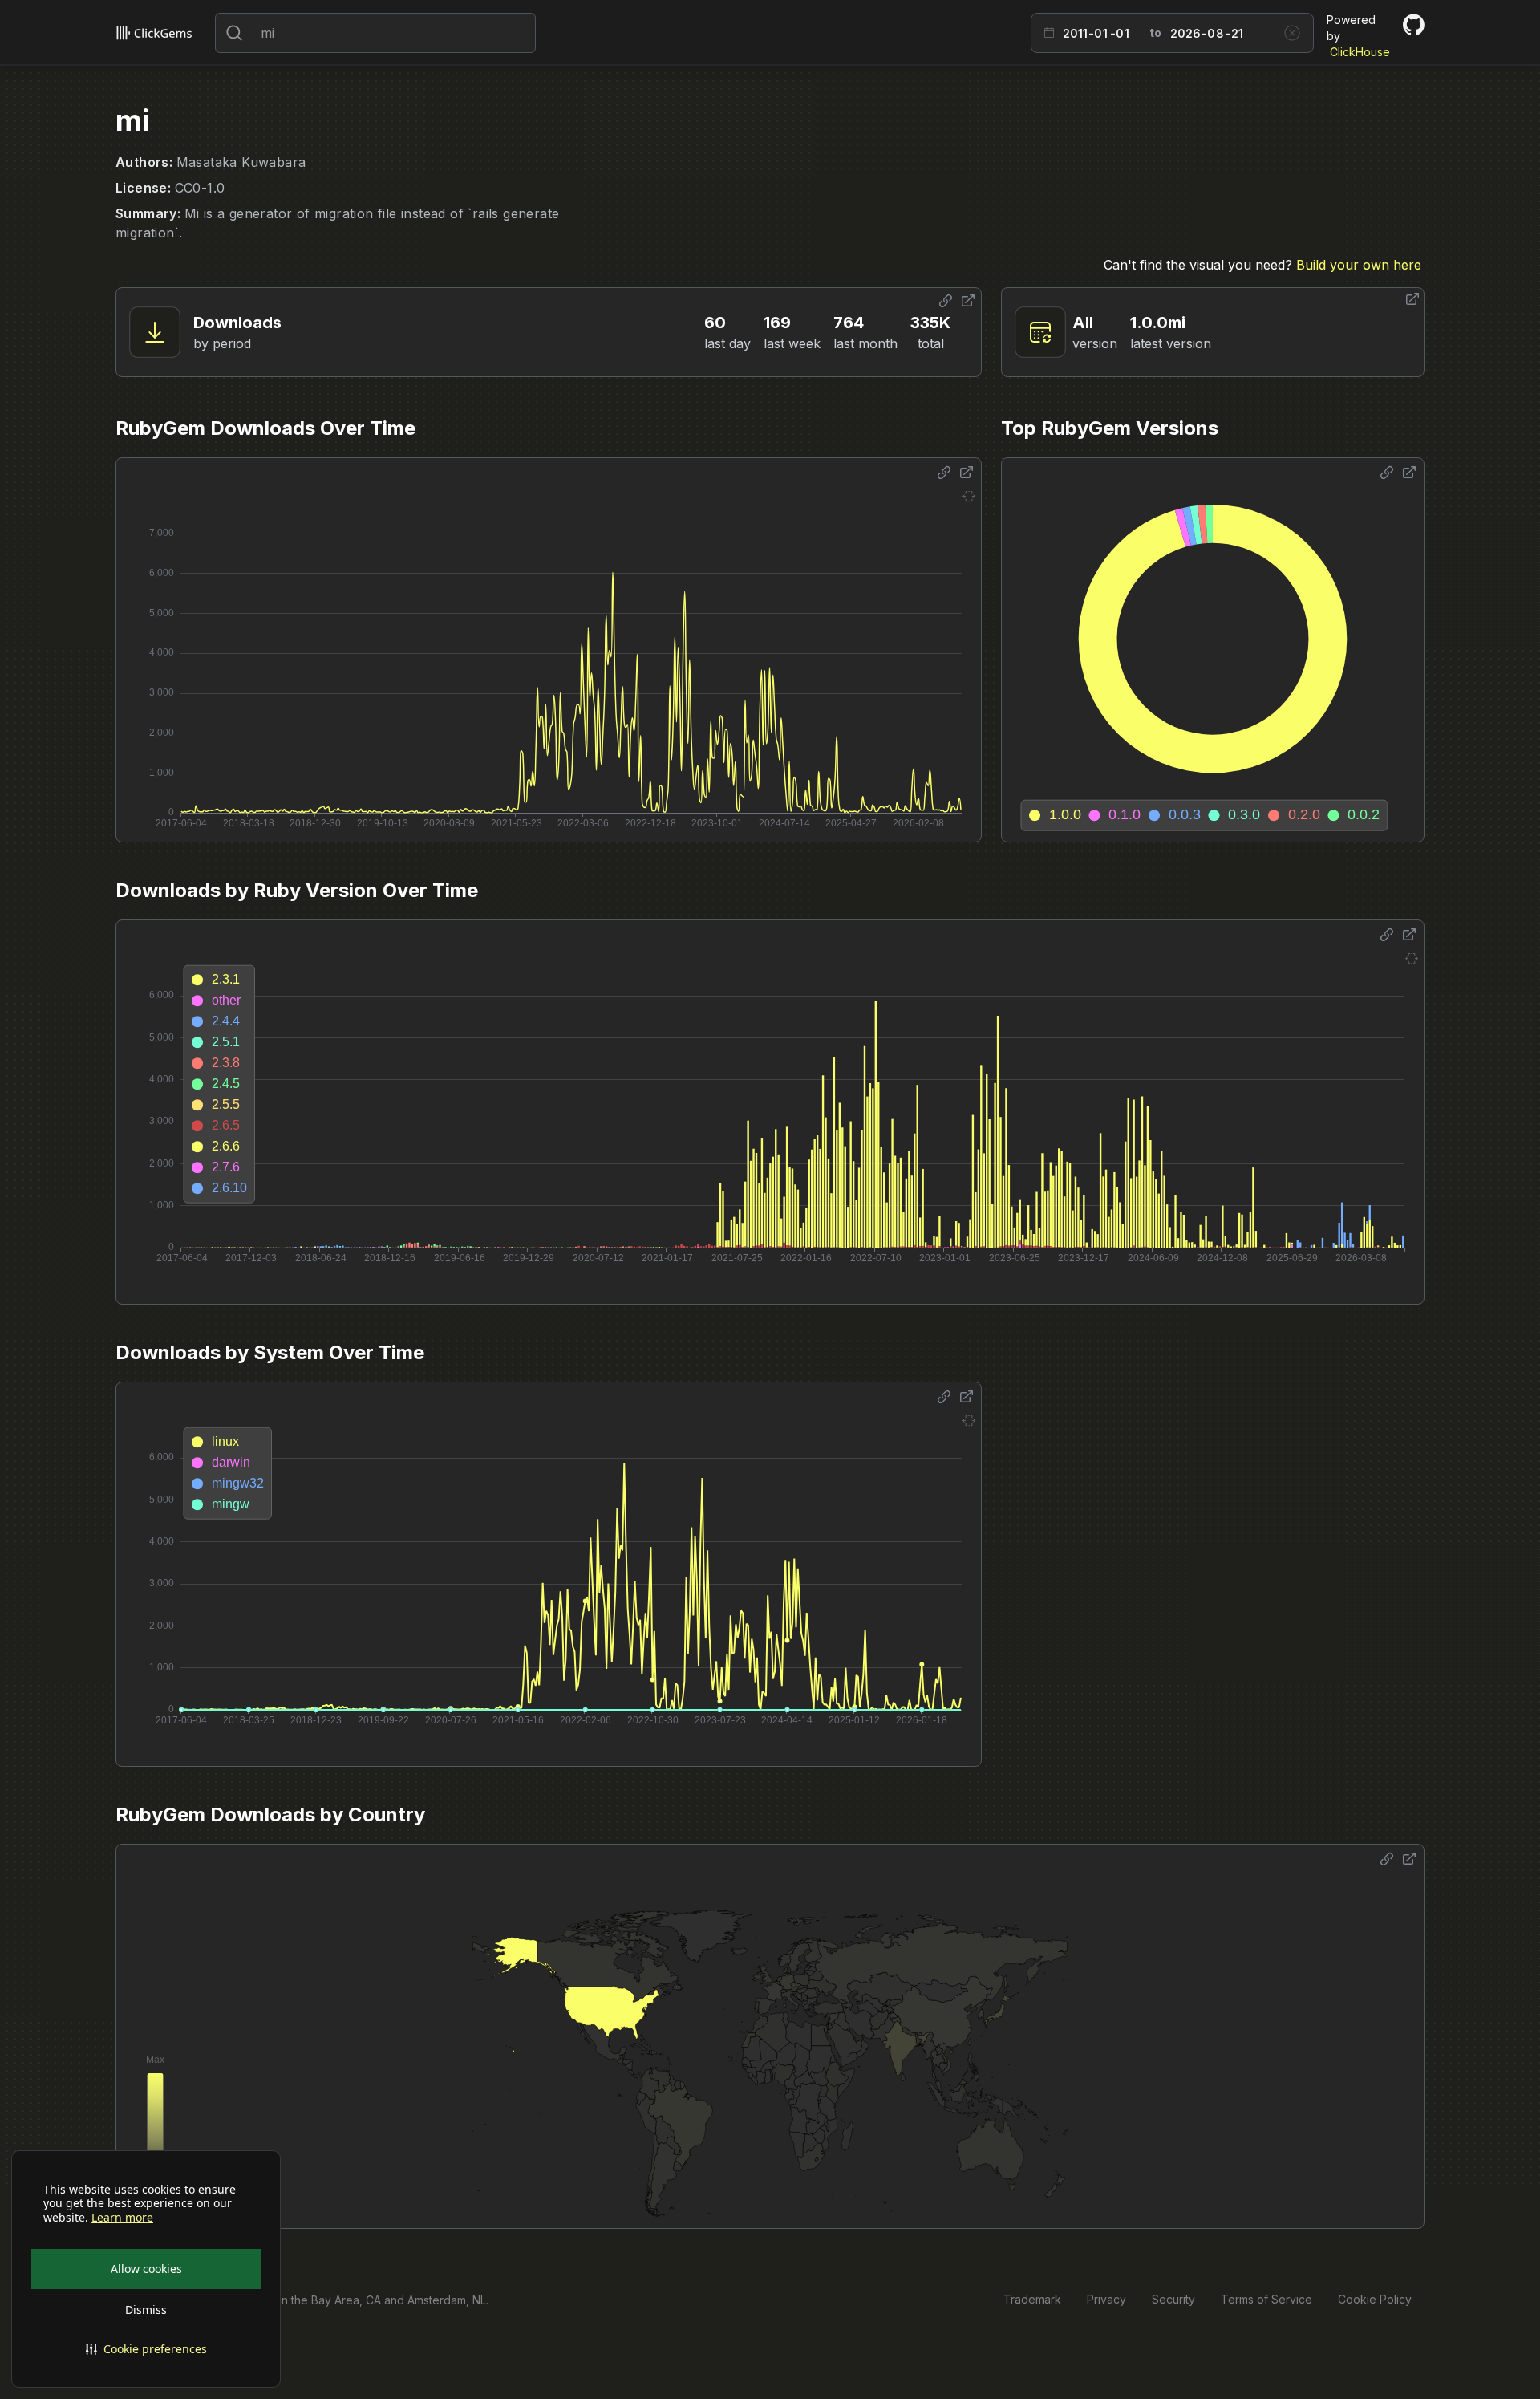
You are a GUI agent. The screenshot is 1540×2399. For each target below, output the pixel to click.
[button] (146, 2349)
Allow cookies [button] (146, 2269)
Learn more (122, 2218)
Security (1173, 2299)
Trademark (1032, 2299)
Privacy (1106, 2299)
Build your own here (1359, 265)
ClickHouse (1360, 52)
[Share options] (946, 301)
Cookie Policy (1375, 2299)
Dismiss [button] (146, 2310)
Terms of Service (1266, 2299)
